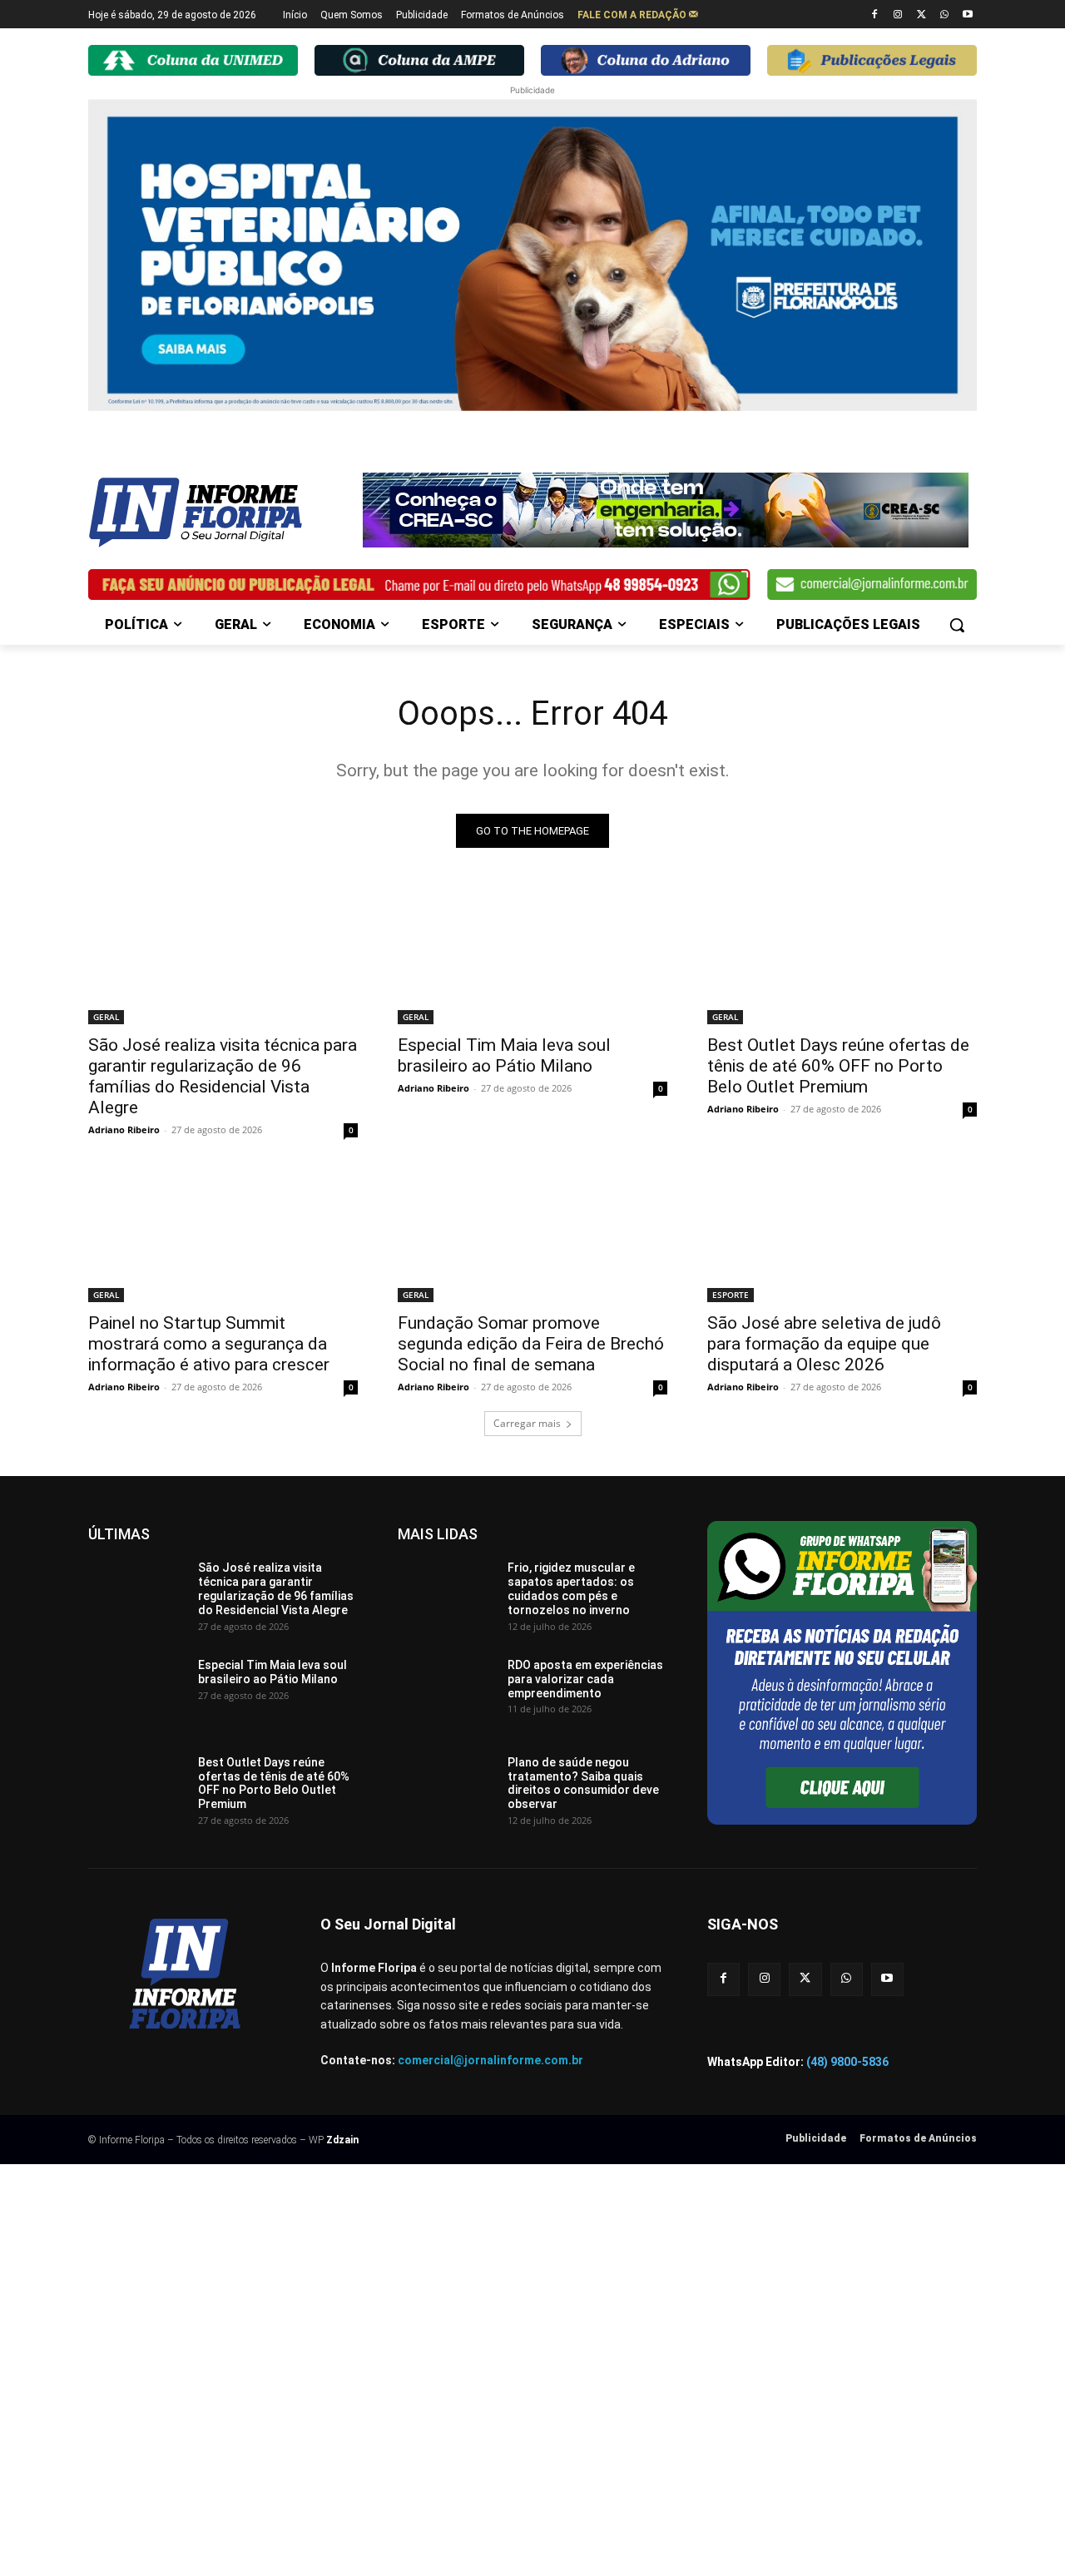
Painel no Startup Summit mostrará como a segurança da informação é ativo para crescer (209, 1344)
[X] (921, 15)
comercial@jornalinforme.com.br (490, 2060)
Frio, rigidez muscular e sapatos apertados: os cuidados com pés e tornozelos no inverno (571, 1588)
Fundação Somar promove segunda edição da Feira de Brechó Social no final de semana (531, 1344)
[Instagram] (898, 15)
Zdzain (342, 2140)
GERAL (106, 1017)
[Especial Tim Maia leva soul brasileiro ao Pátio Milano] (532, 957)
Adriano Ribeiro (124, 1129)
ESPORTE (731, 1295)
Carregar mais (527, 1423)
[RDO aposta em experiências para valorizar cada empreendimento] (446, 1692)
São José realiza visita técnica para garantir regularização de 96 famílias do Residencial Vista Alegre (223, 1076)
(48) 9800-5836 (847, 2062)
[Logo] (221, 513)
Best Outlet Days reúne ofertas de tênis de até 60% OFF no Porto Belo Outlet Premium (838, 1066)
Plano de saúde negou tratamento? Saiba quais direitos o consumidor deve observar (583, 1783)
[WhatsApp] (944, 15)
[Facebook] (875, 15)
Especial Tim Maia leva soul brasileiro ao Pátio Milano (504, 1055)
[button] (957, 625)
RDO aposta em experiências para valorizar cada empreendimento (585, 1679)
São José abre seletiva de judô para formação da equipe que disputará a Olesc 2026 (824, 1344)
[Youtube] (967, 15)
